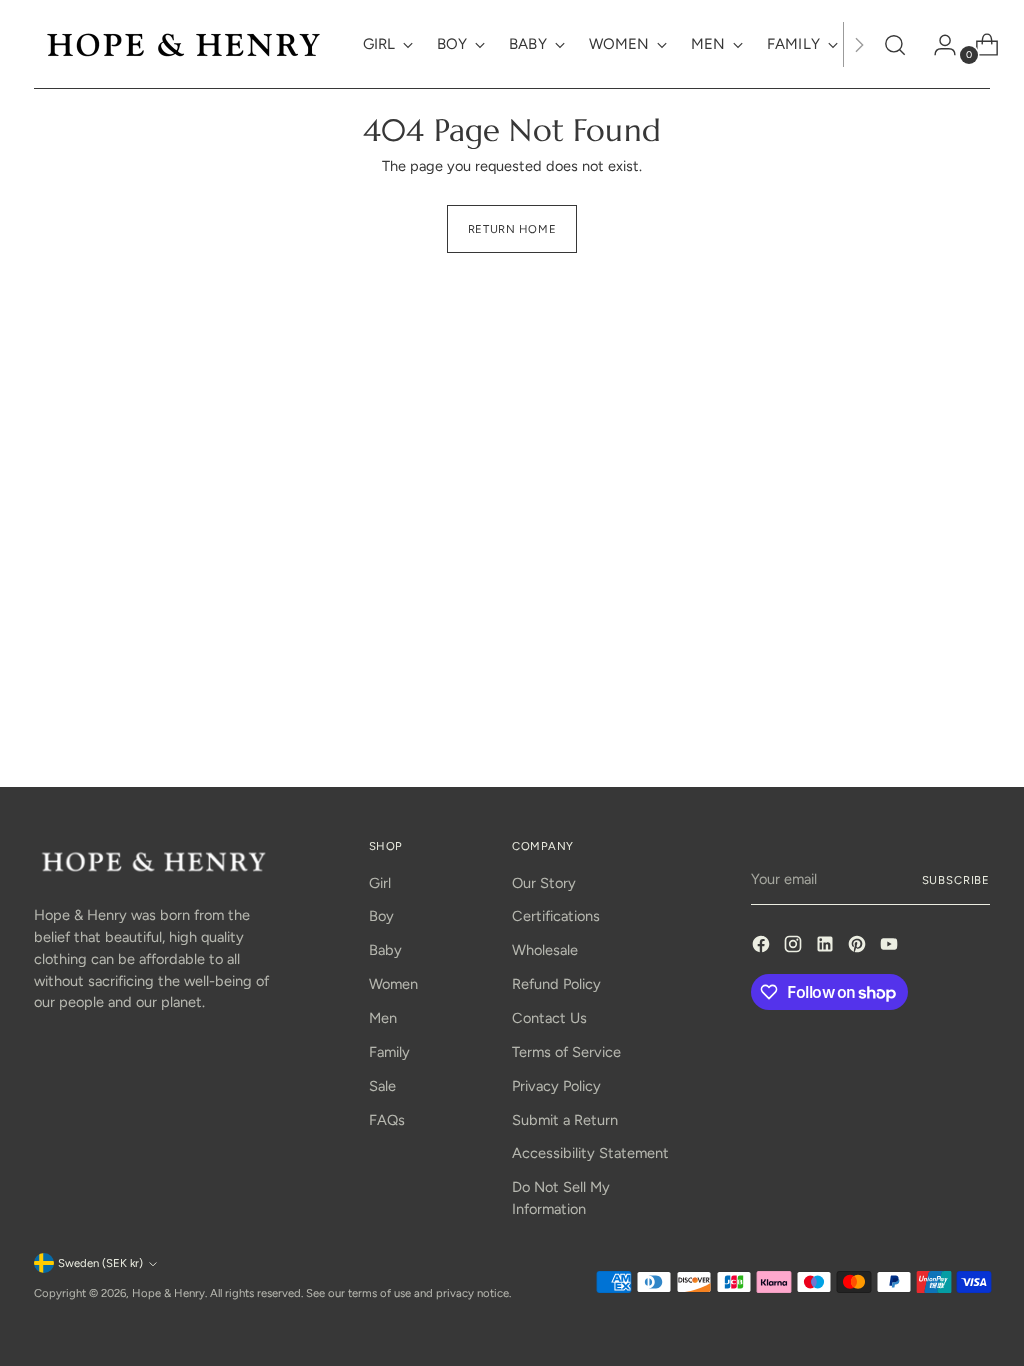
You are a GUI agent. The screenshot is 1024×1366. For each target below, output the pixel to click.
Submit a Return (565, 1120)
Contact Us (549, 1018)
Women (393, 984)
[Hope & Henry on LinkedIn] (827, 947)
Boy (381, 916)
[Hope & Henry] (184, 44)
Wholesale (545, 950)
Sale (382, 1086)
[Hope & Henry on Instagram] (795, 947)
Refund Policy (556, 984)
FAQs (387, 1120)
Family (389, 1052)
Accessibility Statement (590, 1153)
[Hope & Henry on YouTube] (891, 947)
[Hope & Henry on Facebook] (763, 947)
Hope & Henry (168, 1293)
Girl (380, 883)
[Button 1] (859, 44)
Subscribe (956, 880)
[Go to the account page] (937, 45)
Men (383, 1018)
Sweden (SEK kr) (100, 1263)
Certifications (556, 916)
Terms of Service (566, 1052)
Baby (385, 950)
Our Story (544, 883)
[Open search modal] (895, 45)
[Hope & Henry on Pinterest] (859, 947)
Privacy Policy (556, 1086)
